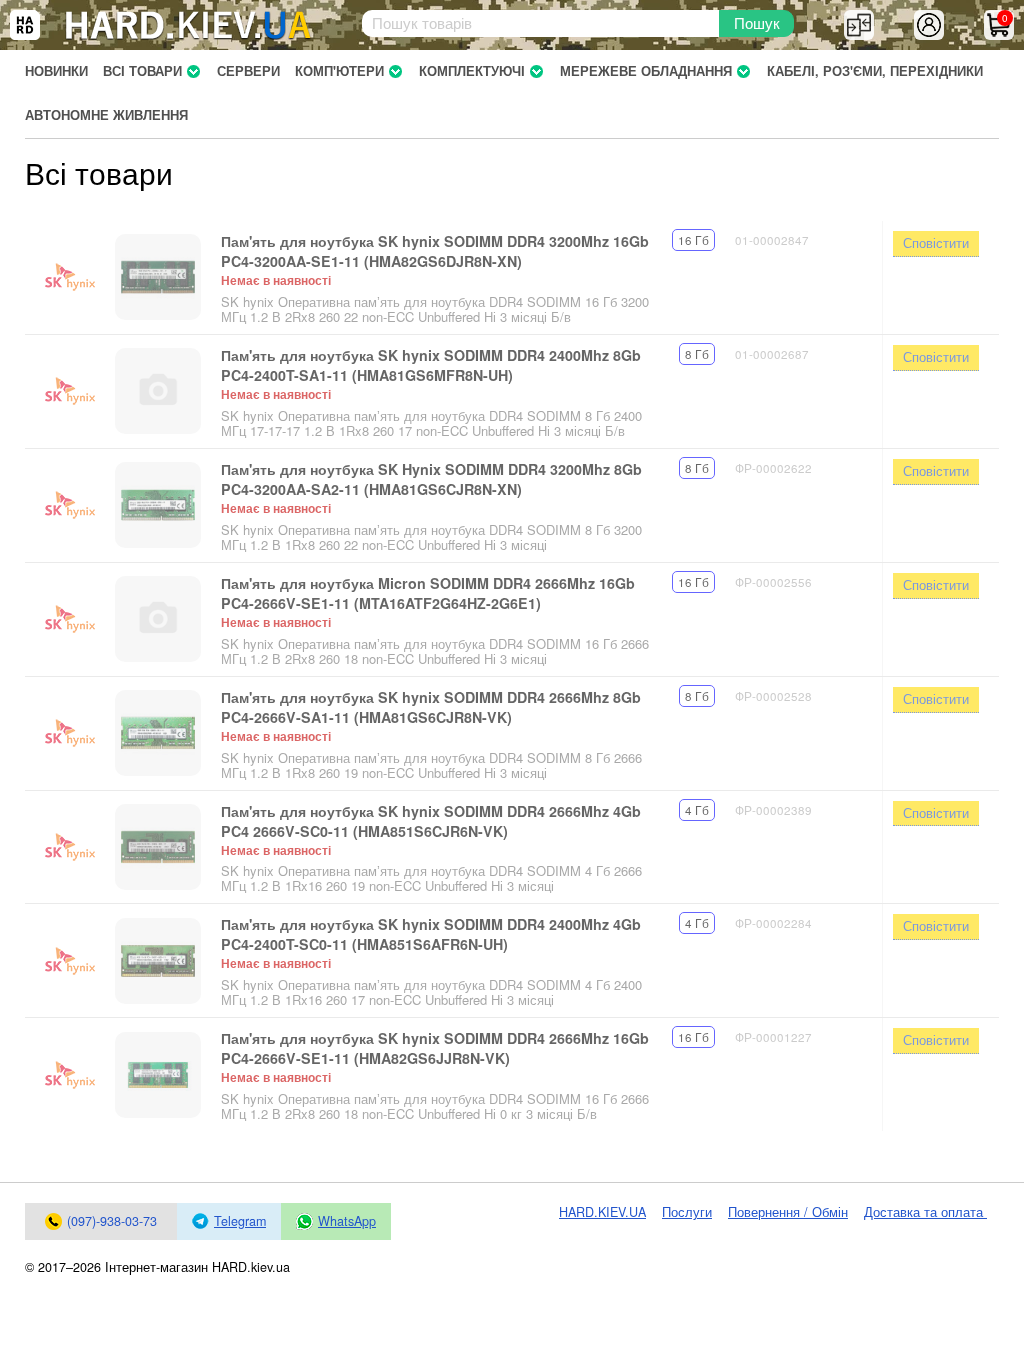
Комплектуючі (472, 71)
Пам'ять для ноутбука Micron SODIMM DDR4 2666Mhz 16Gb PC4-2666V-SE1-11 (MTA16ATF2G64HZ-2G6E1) (428, 593)
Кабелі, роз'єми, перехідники (875, 71)
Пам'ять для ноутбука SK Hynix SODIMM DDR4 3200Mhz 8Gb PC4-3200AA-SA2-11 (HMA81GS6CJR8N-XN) (431, 479)
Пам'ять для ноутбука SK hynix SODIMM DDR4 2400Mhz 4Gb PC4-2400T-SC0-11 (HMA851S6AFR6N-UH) (431, 934)
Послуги (687, 1212)
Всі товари (142, 71)
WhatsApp (347, 1221)
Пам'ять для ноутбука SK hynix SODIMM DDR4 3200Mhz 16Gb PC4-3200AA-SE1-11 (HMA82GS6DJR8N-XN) (435, 251)
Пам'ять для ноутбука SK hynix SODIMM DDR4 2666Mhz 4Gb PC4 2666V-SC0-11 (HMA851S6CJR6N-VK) (431, 821)
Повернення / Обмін (788, 1212)
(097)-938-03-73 (112, 1221)
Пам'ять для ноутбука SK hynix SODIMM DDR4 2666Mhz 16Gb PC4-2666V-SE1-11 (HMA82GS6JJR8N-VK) (435, 1048)
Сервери (248, 71)
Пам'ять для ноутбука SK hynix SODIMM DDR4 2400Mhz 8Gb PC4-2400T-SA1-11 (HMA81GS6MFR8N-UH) (431, 365)
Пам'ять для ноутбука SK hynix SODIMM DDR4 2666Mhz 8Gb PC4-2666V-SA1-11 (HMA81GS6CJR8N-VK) (431, 707)
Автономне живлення (106, 115)
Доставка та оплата (925, 1212)
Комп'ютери (339, 71)
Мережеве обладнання (646, 71)
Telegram (240, 1221)
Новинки (56, 71)
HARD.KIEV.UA (602, 1212)
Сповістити (936, 242)
